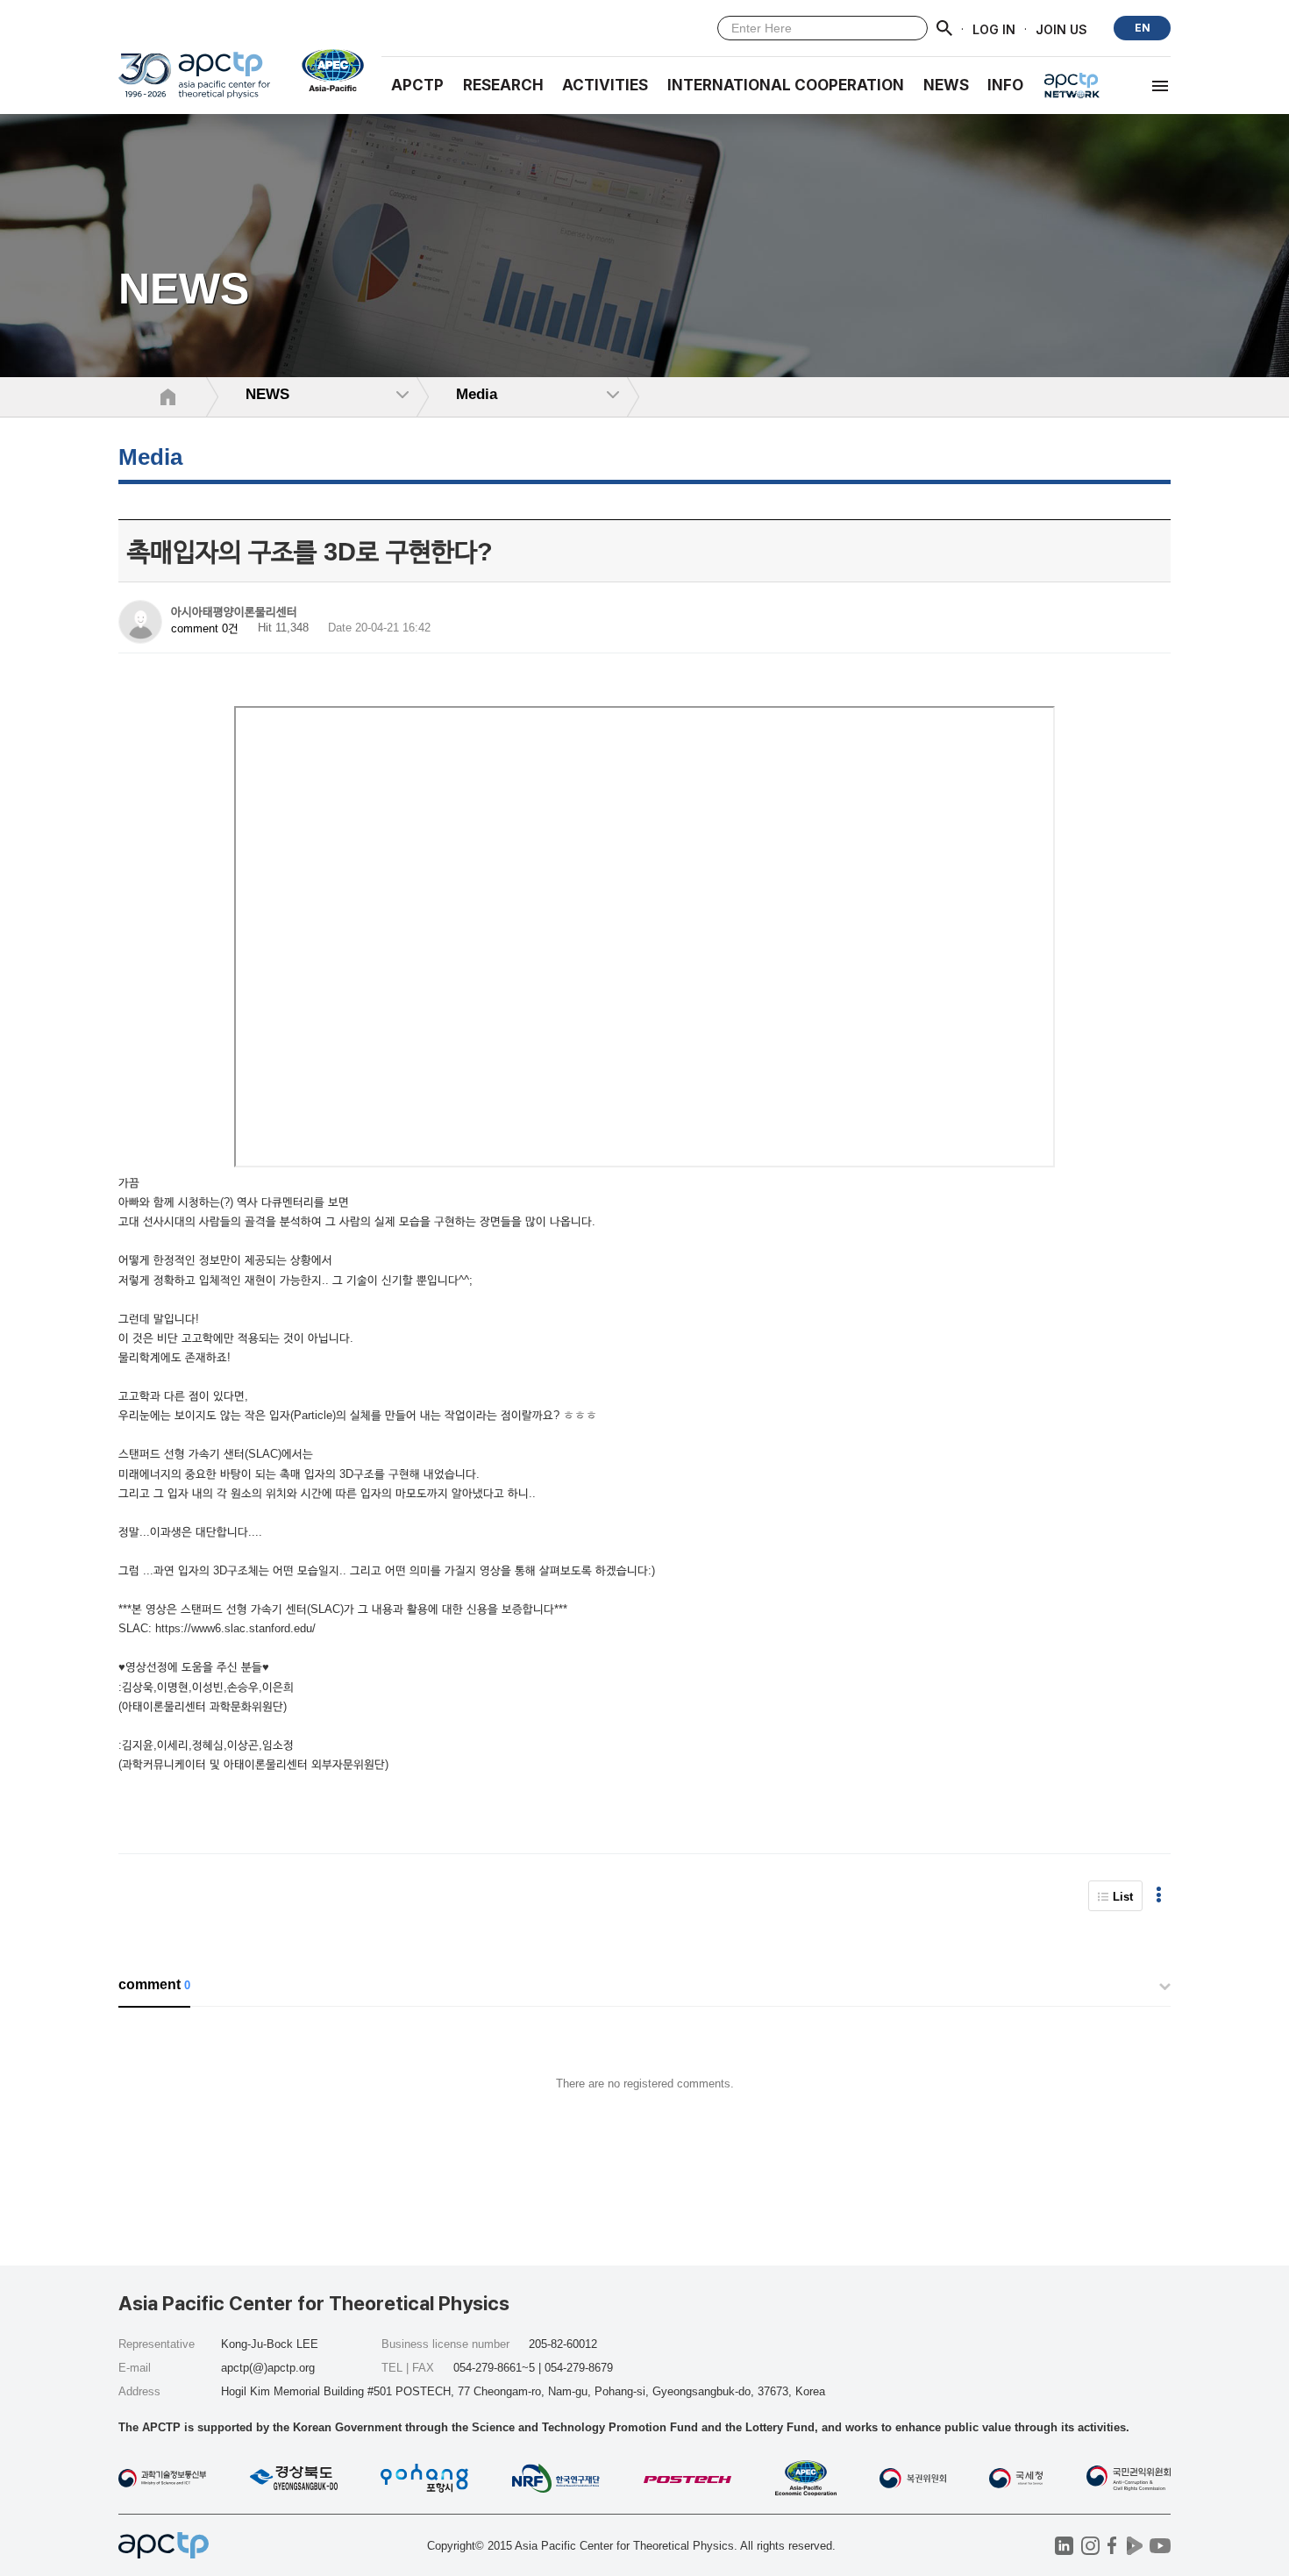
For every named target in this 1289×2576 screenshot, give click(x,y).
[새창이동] (326, 70)
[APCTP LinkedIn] (1064, 2546)
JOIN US (1061, 29)
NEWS (946, 85)
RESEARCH (503, 85)
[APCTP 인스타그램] (1090, 2546)
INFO (1005, 85)
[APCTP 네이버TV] (1134, 2546)
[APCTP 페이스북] (1112, 2546)
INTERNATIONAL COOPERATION (786, 85)
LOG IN (994, 29)
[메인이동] (194, 83)
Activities (605, 85)
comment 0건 (205, 628)
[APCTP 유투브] (1160, 2546)
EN (1143, 28)
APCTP (417, 85)
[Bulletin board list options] (1159, 1896)
